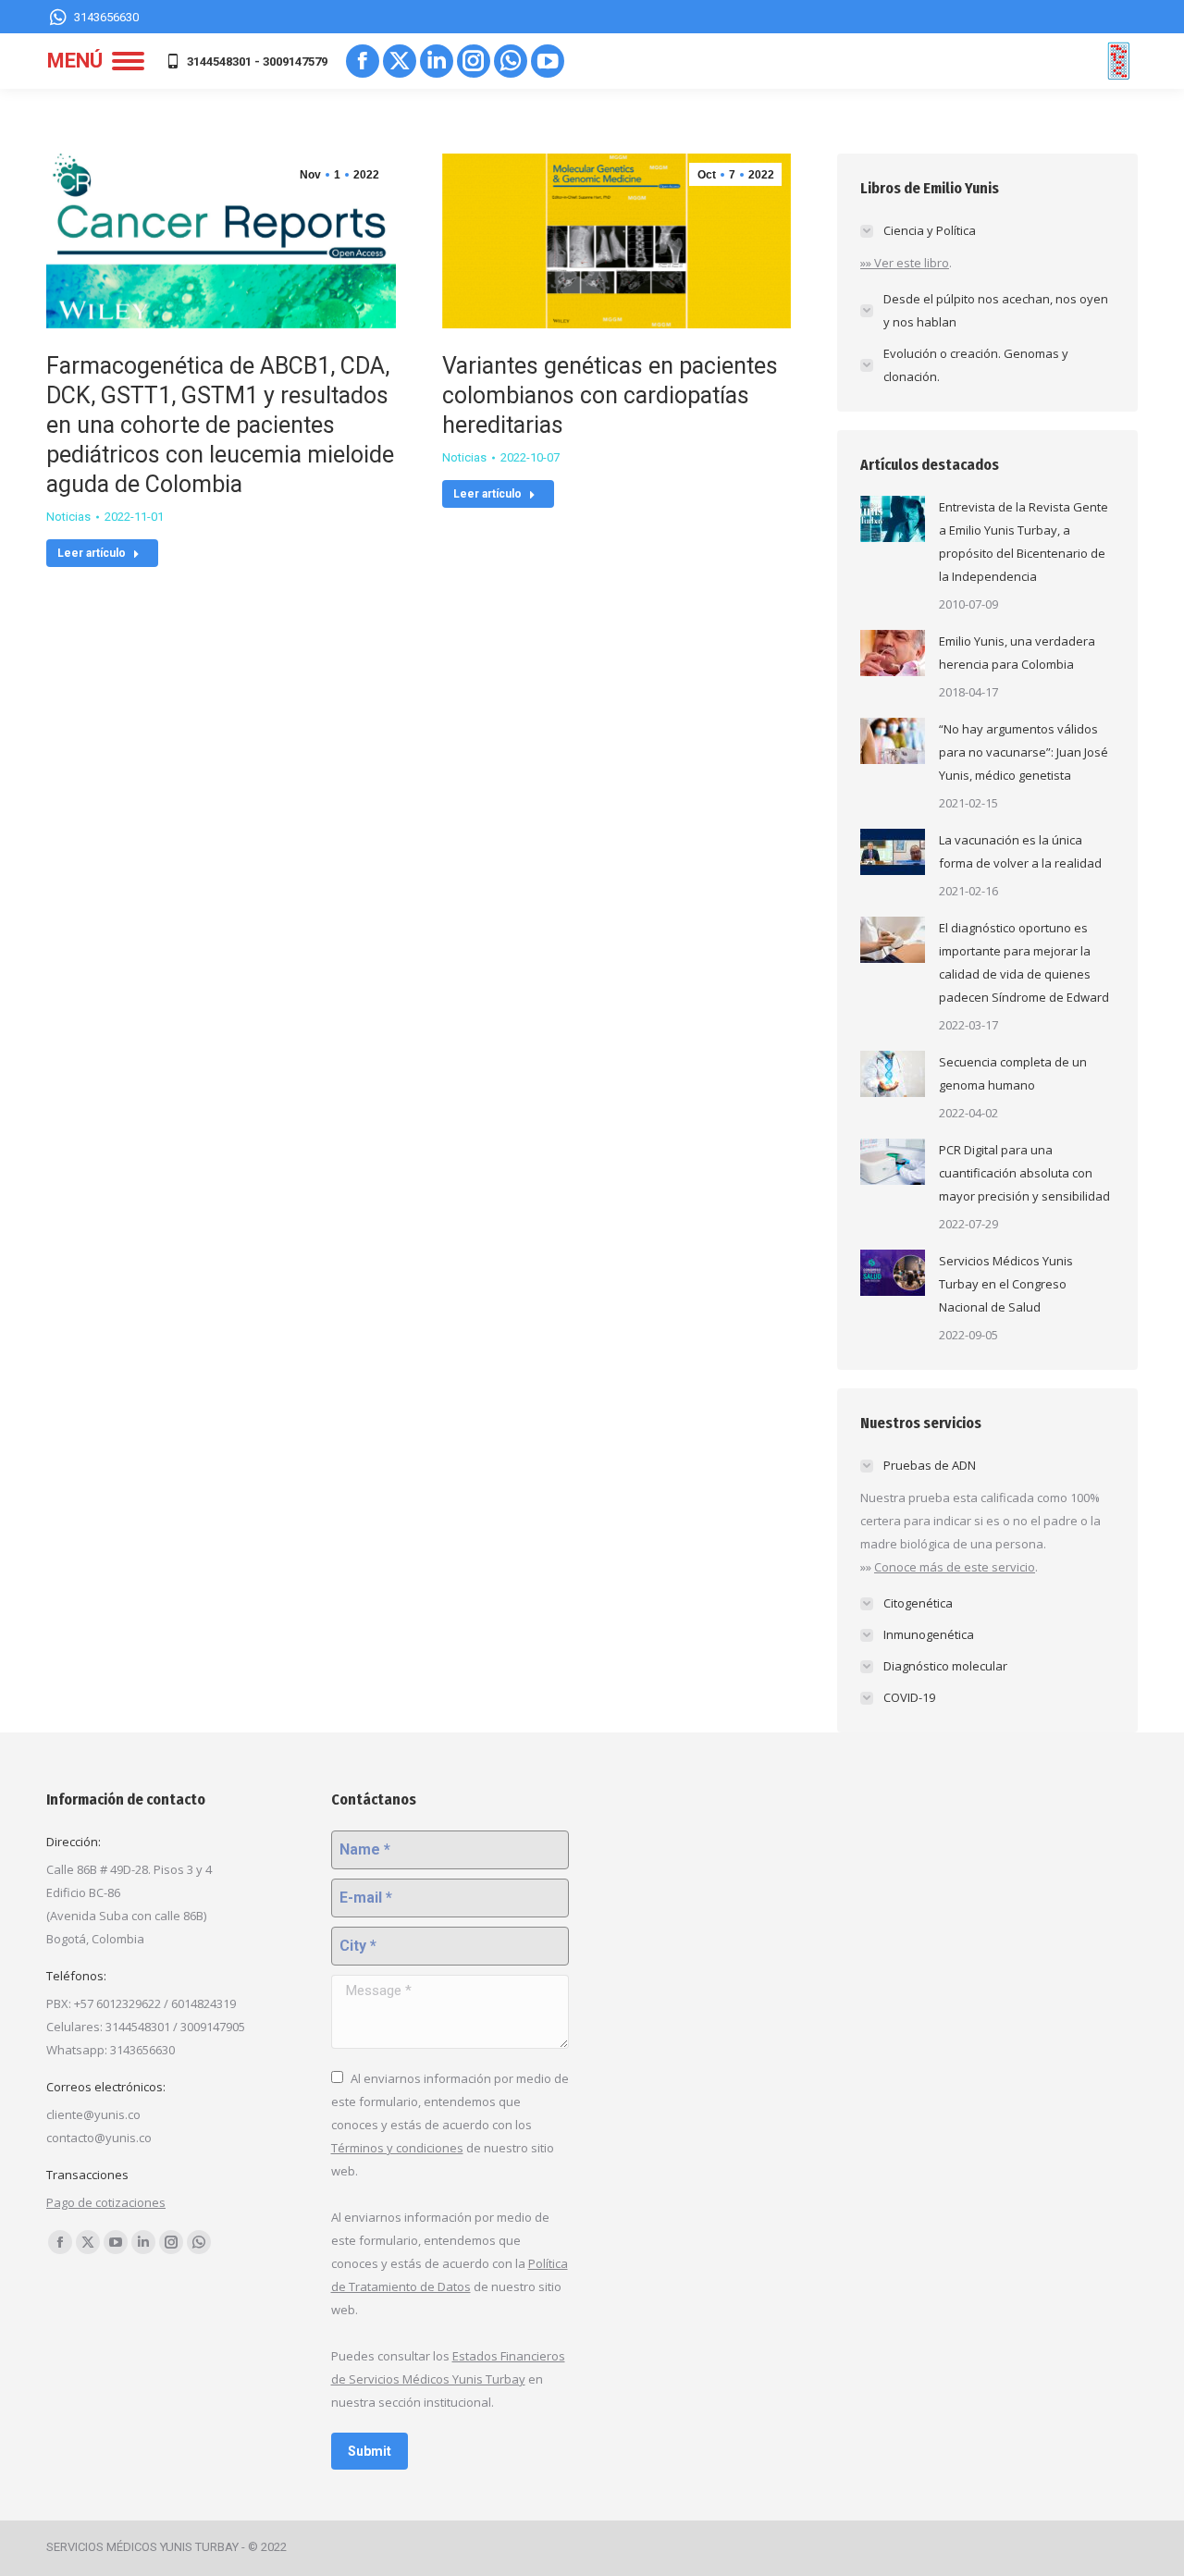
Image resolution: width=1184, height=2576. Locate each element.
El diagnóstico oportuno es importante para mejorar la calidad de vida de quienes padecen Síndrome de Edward (1024, 962)
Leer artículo (92, 553)
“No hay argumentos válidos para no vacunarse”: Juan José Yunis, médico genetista (1024, 752)
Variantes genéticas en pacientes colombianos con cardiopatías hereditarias (610, 395)
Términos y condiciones (397, 2148)
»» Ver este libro (905, 263)
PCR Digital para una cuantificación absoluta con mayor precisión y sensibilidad (1024, 1173)
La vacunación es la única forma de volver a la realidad (1020, 851)
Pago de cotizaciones (106, 2202)
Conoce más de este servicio (955, 1567)
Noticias (68, 517)
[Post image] (893, 519)
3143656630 (106, 17)
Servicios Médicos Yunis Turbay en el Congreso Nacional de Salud (1006, 1284)
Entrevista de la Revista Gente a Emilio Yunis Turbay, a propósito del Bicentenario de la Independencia (1024, 542)
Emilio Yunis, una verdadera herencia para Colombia (1017, 653)
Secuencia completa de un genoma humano (1013, 1073)
